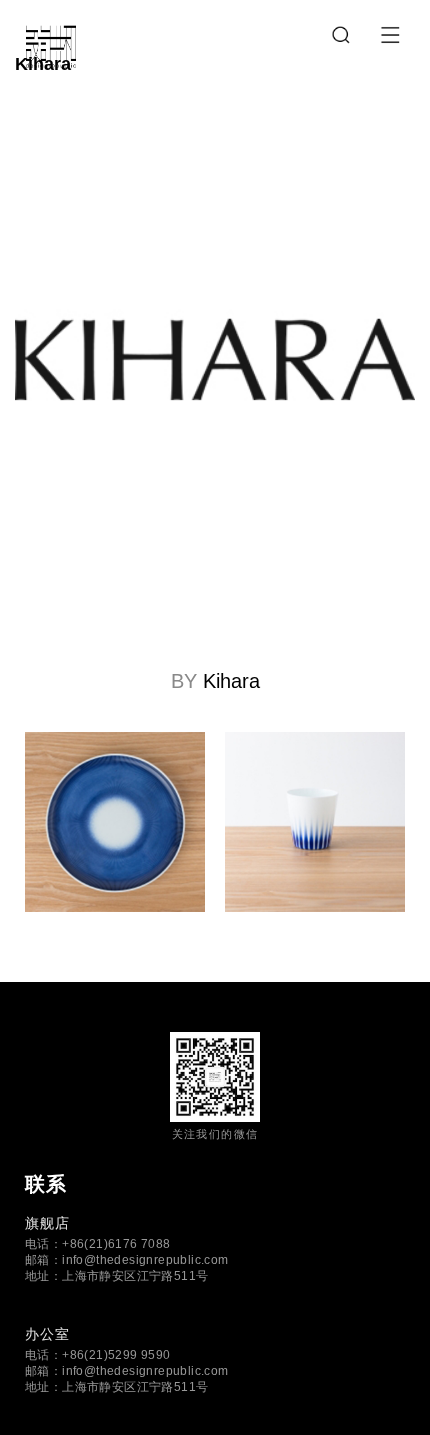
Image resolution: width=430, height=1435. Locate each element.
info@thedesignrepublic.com (145, 1260)
